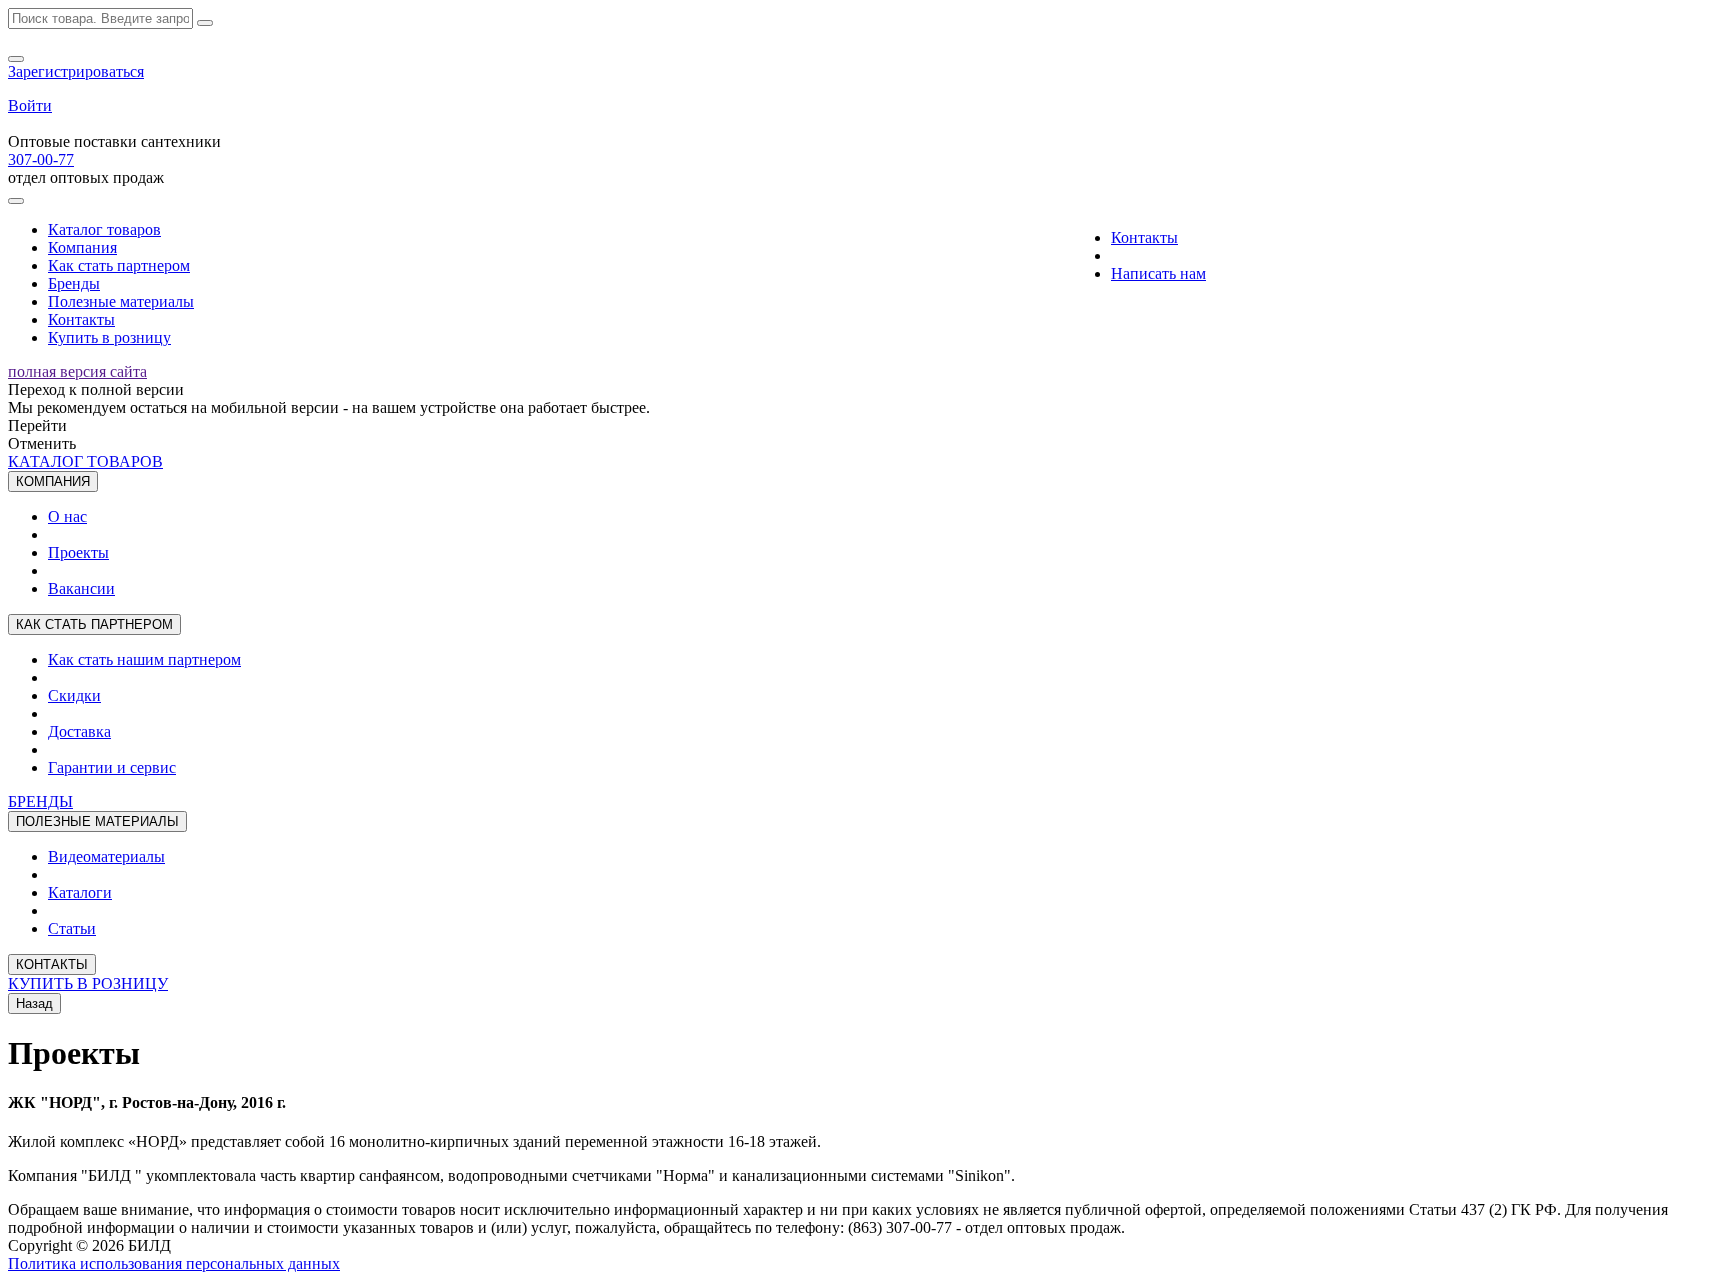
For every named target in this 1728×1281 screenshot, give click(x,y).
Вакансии (81, 588)
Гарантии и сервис (112, 767)
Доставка (79, 731)
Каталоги (80, 892)
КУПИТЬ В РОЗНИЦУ (88, 983)
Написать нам (1158, 273)
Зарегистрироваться (76, 71)
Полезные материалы (121, 301)
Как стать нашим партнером (144, 659)
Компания (82, 247)
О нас (67, 516)
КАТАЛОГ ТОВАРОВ (85, 461)
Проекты (78, 552)
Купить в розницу (109, 337)
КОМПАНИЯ (53, 481)
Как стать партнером (119, 265)
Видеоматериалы (106, 856)
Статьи (72, 928)
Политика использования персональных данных (174, 1263)
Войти (30, 105)
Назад (34, 1003)
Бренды (74, 283)
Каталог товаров (104, 229)
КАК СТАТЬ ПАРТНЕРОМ (94, 624)
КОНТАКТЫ (52, 964)
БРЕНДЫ (40, 801)
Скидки (74, 695)
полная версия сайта (77, 371)
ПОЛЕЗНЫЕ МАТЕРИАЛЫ (97, 821)
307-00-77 (41, 159)
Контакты (81, 319)
